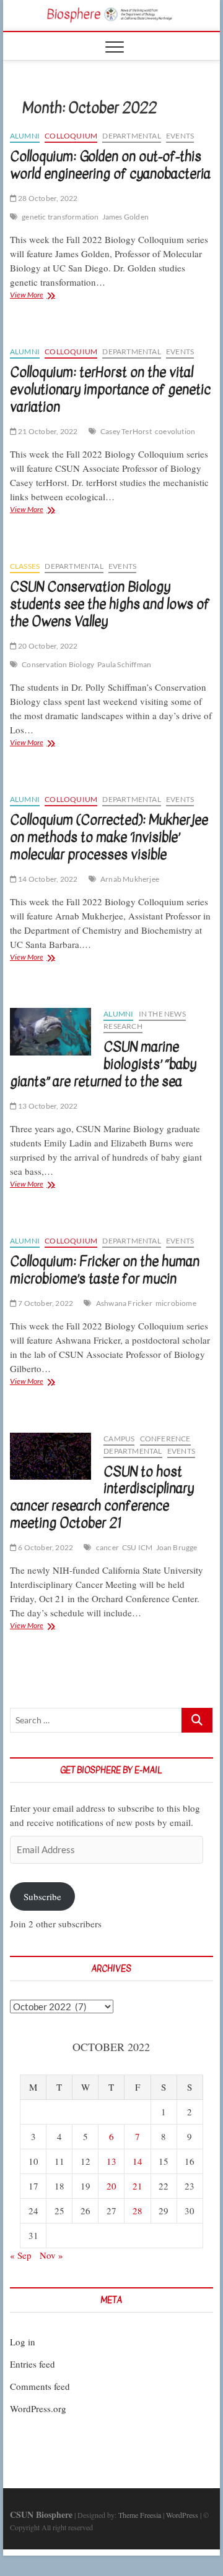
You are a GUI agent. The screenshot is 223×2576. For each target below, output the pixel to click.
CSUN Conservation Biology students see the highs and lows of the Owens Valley (110, 604)
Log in (23, 2342)
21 (138, 2186)
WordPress (182, 2515)
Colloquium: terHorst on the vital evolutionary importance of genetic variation (110, 390)
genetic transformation (60, 217)
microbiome (176, 1303)
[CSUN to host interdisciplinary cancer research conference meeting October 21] (50, 1456)
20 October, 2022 (47, 646)
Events (180, 136)
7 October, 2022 (45, 1303)
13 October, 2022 (47, 1106)
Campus (119, 1439)
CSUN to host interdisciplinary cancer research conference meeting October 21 (102, 1498)
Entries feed (33, 2364)
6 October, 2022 (45, 1547)
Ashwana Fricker (124, 1303)
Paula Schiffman (124, 664)
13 (111, 2161)
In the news (162, 1014)
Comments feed (40, 2386)
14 (138, 2161)
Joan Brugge (177, 1547)
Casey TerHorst (126, 431)
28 (138, 2211)
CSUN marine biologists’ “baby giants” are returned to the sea (103, 1064)
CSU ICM (137, 1547)
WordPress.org (38, 2408)
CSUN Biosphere (41, 2514)
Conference (165, 1439)
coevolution (175, 431)
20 (111, 2186)
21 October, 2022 (47, 431)
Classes (25, 566)
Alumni (25, 136)
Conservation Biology (58, 664)
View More (48, 296)
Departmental (131, 136)
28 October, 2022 (47, 198)
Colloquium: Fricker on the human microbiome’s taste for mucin (105, 1270)
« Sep (21, 2255)
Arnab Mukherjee (130, 879)
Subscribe (42, 1896)
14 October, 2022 (47, 879)
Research (123, 1026)
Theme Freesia (140, 2515)
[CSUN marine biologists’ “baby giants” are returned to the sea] (50, 1032)
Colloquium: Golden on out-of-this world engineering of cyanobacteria (110, 165)
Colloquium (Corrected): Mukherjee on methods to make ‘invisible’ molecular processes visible (109, 837)
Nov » (51, 2255)
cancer (107, 1547)
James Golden (125, 217)
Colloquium (71, 136)
